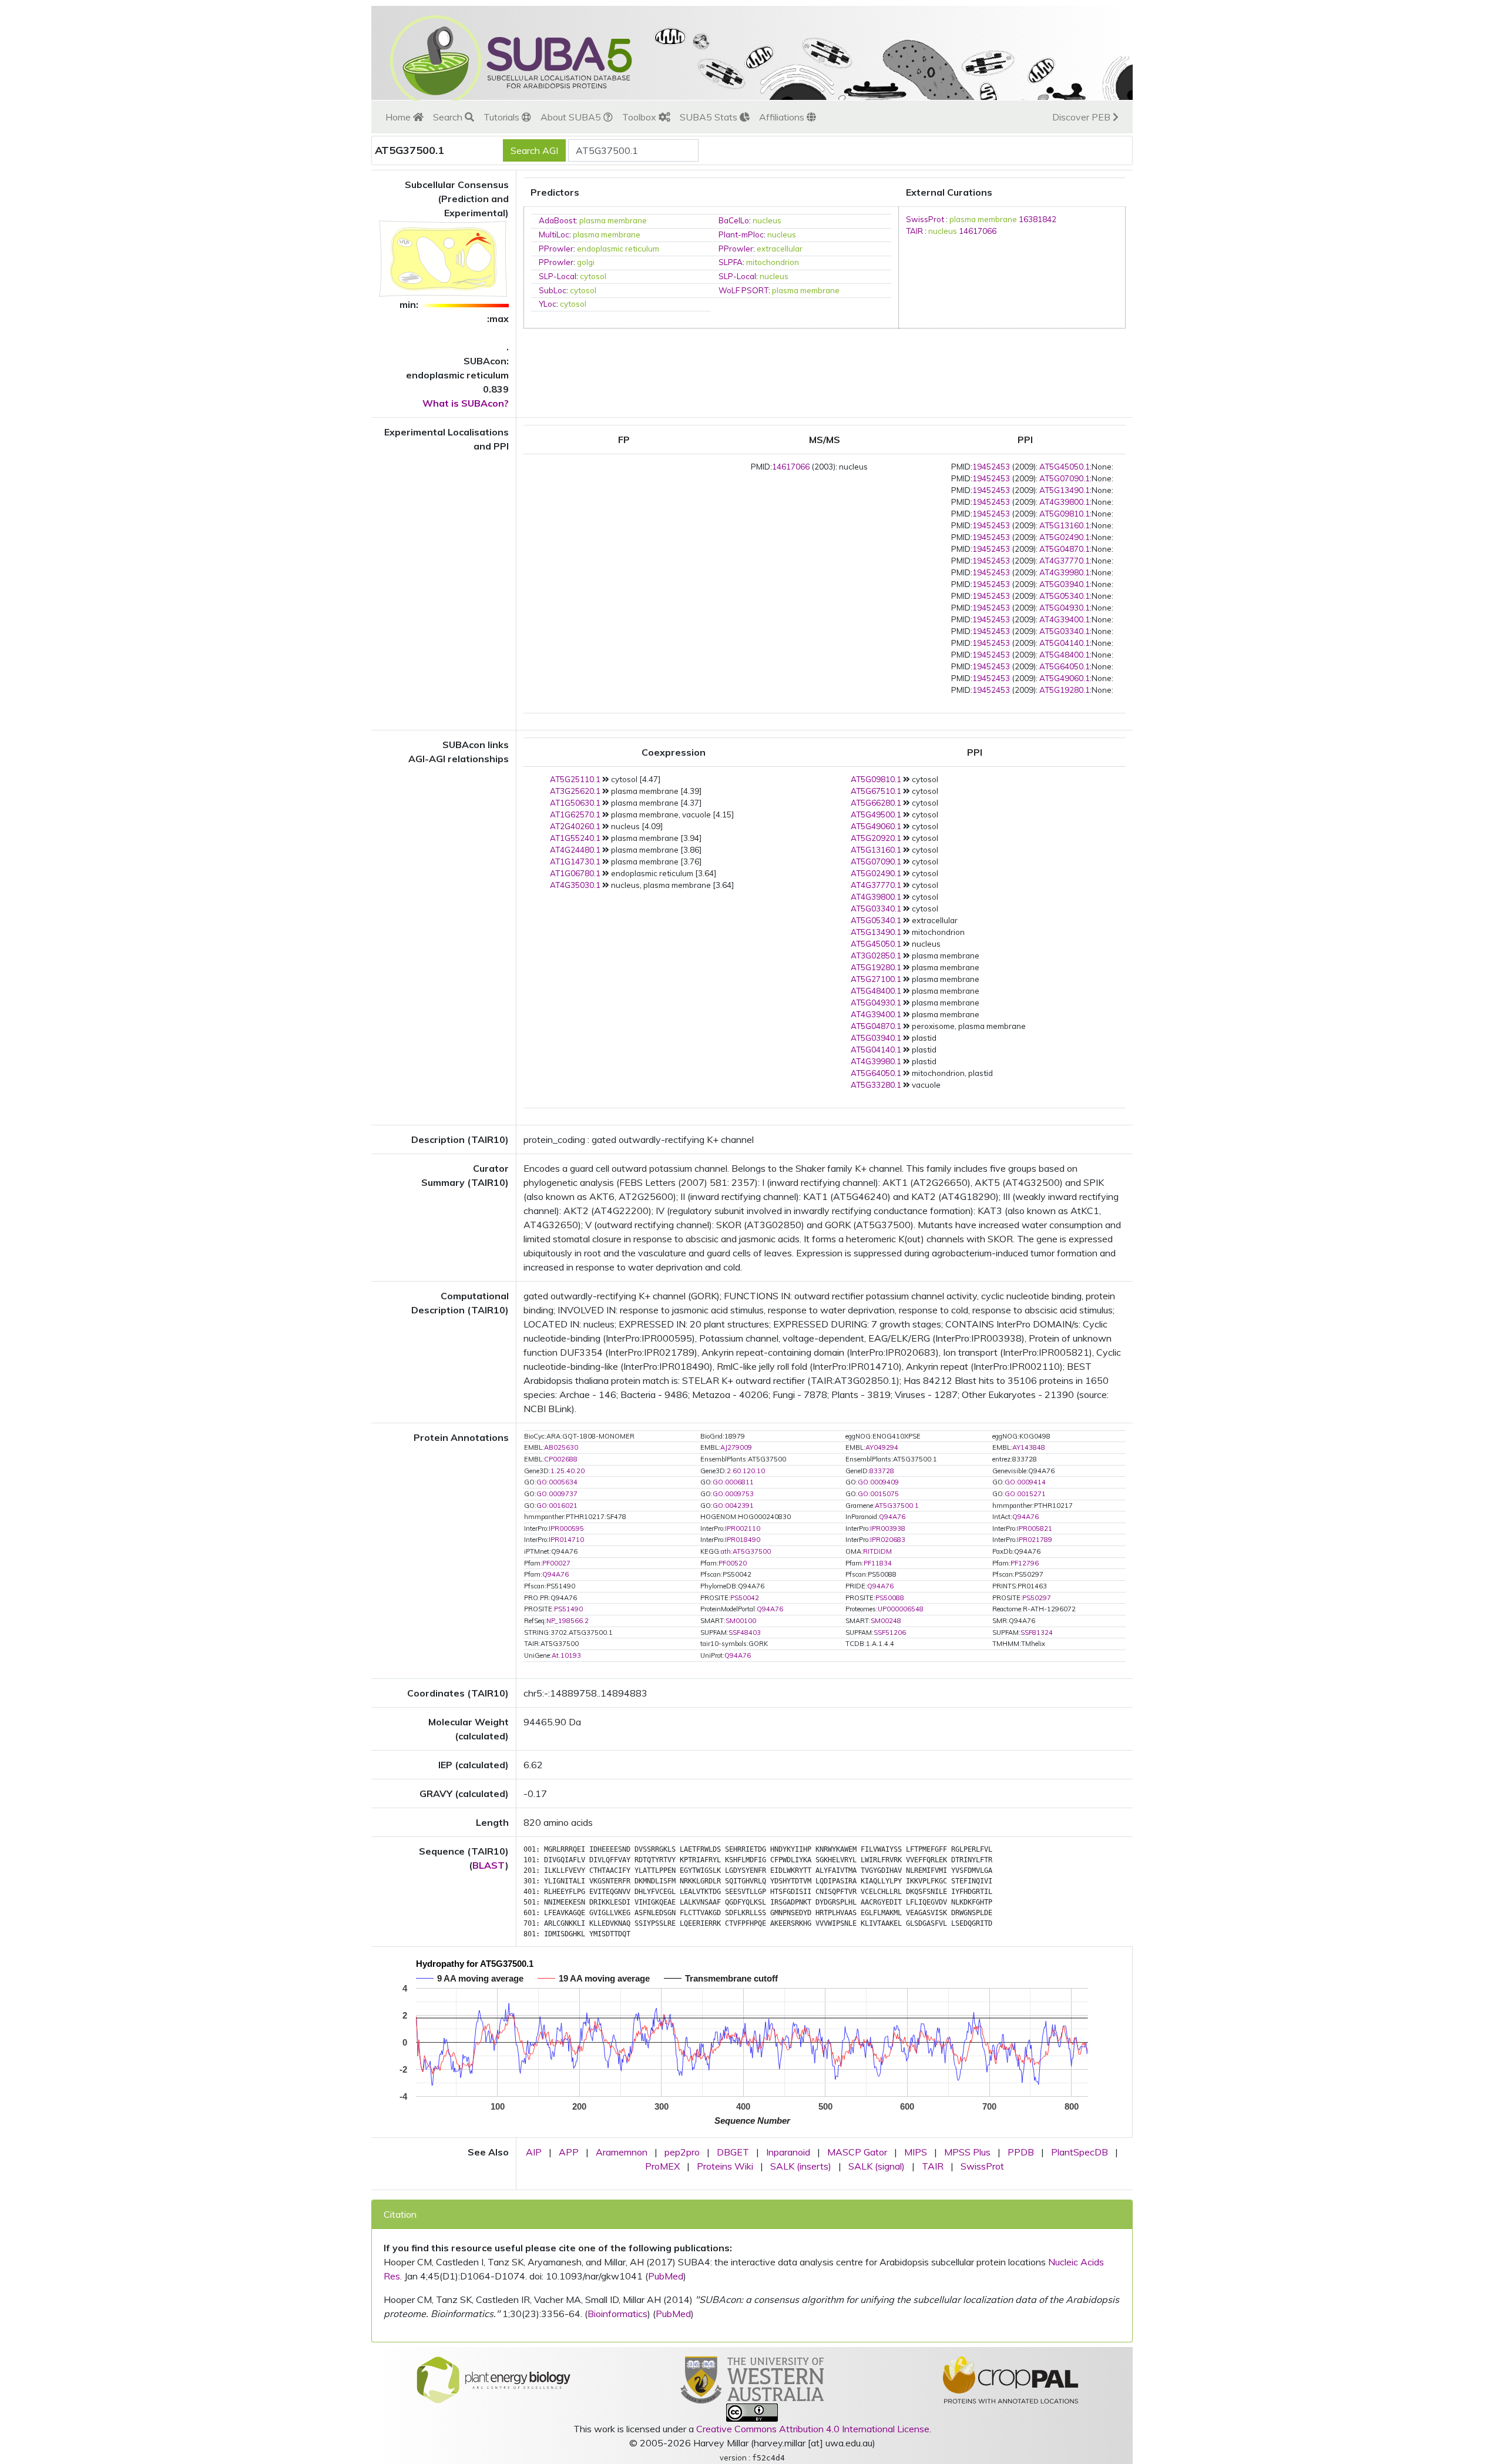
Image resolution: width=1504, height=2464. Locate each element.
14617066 (978, 231)
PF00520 (733, 1563)
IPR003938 (888, 1528)
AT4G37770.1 (1065, 561)
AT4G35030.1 (575, 885)
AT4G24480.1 (575, 850)
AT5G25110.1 (575, 779)
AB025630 (561, 1447)
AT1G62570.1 (575, 814)
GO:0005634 (557, 1482)
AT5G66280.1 (876, 803)
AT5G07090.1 (1065, 478)
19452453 (991, 467)
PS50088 (890, 1598)
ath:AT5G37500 (746, 1551)
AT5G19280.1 (1065, 690)
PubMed (666, 2276)
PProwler (556, 249)
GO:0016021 (557, 1506)
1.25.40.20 (568, 1471)
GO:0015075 (878, 1494)
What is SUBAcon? (466, 403)
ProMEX (662, 2166)
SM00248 (886, 1621)
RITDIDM (877, 1551)
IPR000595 (566, 1528)
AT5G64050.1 (1065, 666)
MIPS (916, 2152)
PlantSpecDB (1080, 2152)
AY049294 (882, 1447)
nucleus (767, 220)
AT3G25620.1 (575, 791)
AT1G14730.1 (575, 861)
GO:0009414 (1025, 1482)
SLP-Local (558, 276)
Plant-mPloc (741, 234)
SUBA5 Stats (710, 117)
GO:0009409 (878, 1482)
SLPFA (731, 262)
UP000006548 (901, 1609)
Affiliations (783, 117)
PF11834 (878, 1563)
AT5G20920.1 (876, 838)
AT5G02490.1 (1065, 537)
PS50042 (745, 1598)
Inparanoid (788, 2152)
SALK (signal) (877, 2166)
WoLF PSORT (743, 290)
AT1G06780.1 (575, 873)
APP (569, 2152)
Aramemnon (622, 2152)
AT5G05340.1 (1065, 596)
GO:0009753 (733, 1494)
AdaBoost (557, 220)
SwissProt (925, 219)
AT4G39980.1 (1065, 572)
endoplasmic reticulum (618, 249)
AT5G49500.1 (876, 814)
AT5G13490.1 (1065, 490)
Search (449, 117)
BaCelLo (734, 220)
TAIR (914, 231)
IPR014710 (566, 1540)
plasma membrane (613, 220)
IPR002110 (743, 1528)
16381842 (1038, 219)
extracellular (780, 249)
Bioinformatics (617, 2314)
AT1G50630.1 (575, 803)
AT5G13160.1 (1065, 525)
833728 (882, 1471)
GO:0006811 (733, 1482)
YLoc (548, 304)
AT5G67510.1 (876, 791)
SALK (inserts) (801, 2166)
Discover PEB (1082, 117)
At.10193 (566, 1655)
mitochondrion (773, 262)
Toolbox (640, 117)
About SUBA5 (572, 117)
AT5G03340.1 (1065, 631)
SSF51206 (890, 1632)
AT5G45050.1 (1065, 467)
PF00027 (556, 1563)
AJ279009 (736, 1447)
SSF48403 (745, 1632)
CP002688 (561, 1459)
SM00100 (741, 1621)
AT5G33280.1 (876, 1085)
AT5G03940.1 (1065, 584)
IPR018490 (743, 1540)
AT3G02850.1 (876, 956)
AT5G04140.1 (1065, 643)
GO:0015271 (1025, 1494)
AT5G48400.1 (1065, 655)
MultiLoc (554, 234)
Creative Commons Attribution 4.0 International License (813, 2429)
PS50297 (1037, 1598)
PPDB (1021, 2152)
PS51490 (568, 1609)
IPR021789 (1035, 1540)
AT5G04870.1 (1065, 549)
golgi (586, 262)
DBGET (733, 2152)
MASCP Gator (857, 2152)
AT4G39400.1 (1065, 619)
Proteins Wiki (725, 2166)
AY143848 (1029, 1447)
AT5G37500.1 (897, 1506)
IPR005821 (1035, 1528)
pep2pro (682, 2152)
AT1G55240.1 (575, 838)
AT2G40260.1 (575, 826)
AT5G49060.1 (1065, 678)
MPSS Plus (967, 2152)
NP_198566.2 (568, 1621)
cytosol (593, 276)
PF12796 (1025, 1563)
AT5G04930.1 (1065, 608)
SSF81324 (1037, 1632)
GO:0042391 (733, 1506)
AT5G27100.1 (876, 979)
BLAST (489, 1865)
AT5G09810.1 (1065, 514)
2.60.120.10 (746, 1471)
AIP (534, 2152)
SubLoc (553, 290)
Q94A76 (892, 1517)
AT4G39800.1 (1065, 502)
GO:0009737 (557, 1494)
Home (399, 117)
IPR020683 (888, 1540)
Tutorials (503, 117)
